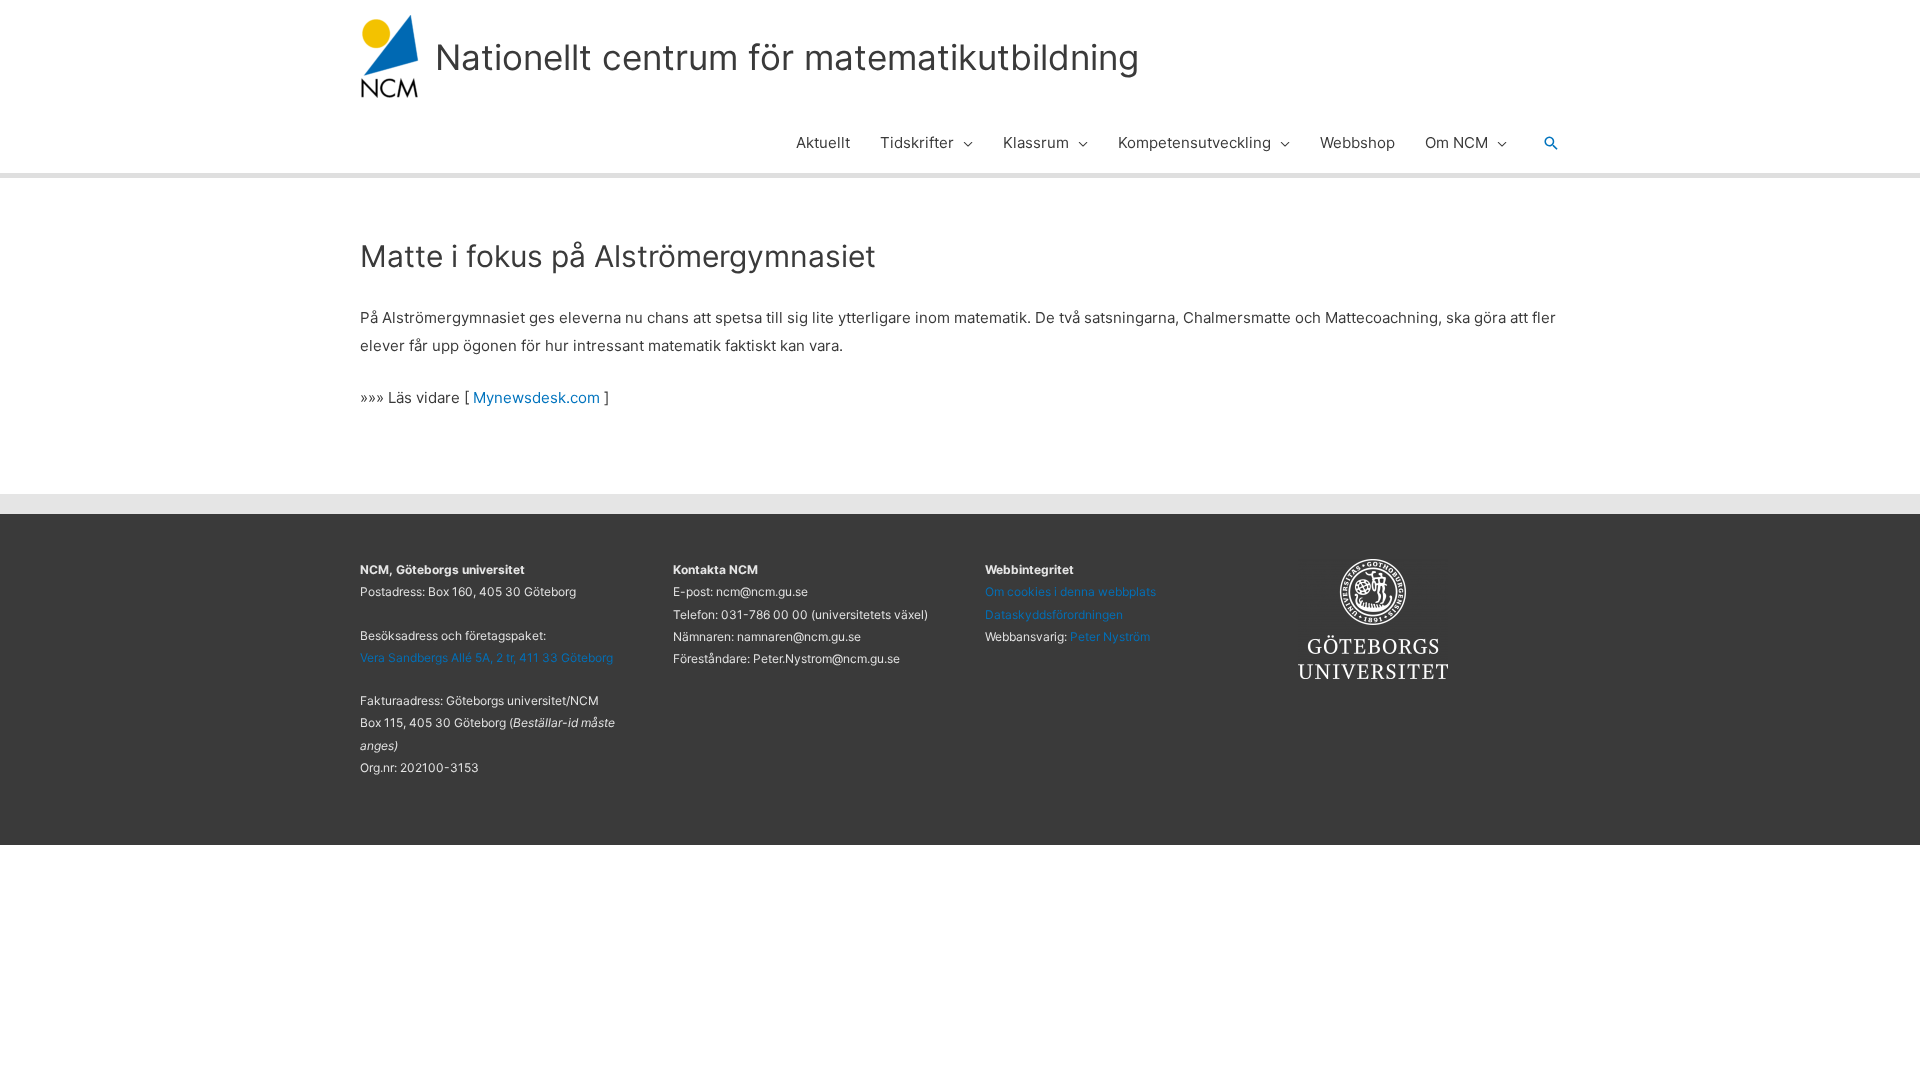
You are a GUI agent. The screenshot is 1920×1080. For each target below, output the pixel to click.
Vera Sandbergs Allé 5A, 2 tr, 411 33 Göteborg (486, 657)
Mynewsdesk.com (536, 397)
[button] (963, 143)
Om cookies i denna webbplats (1070, 591)
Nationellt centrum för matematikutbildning (787, 57)
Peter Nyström (1110, 636)
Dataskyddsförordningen (1054, 614)
